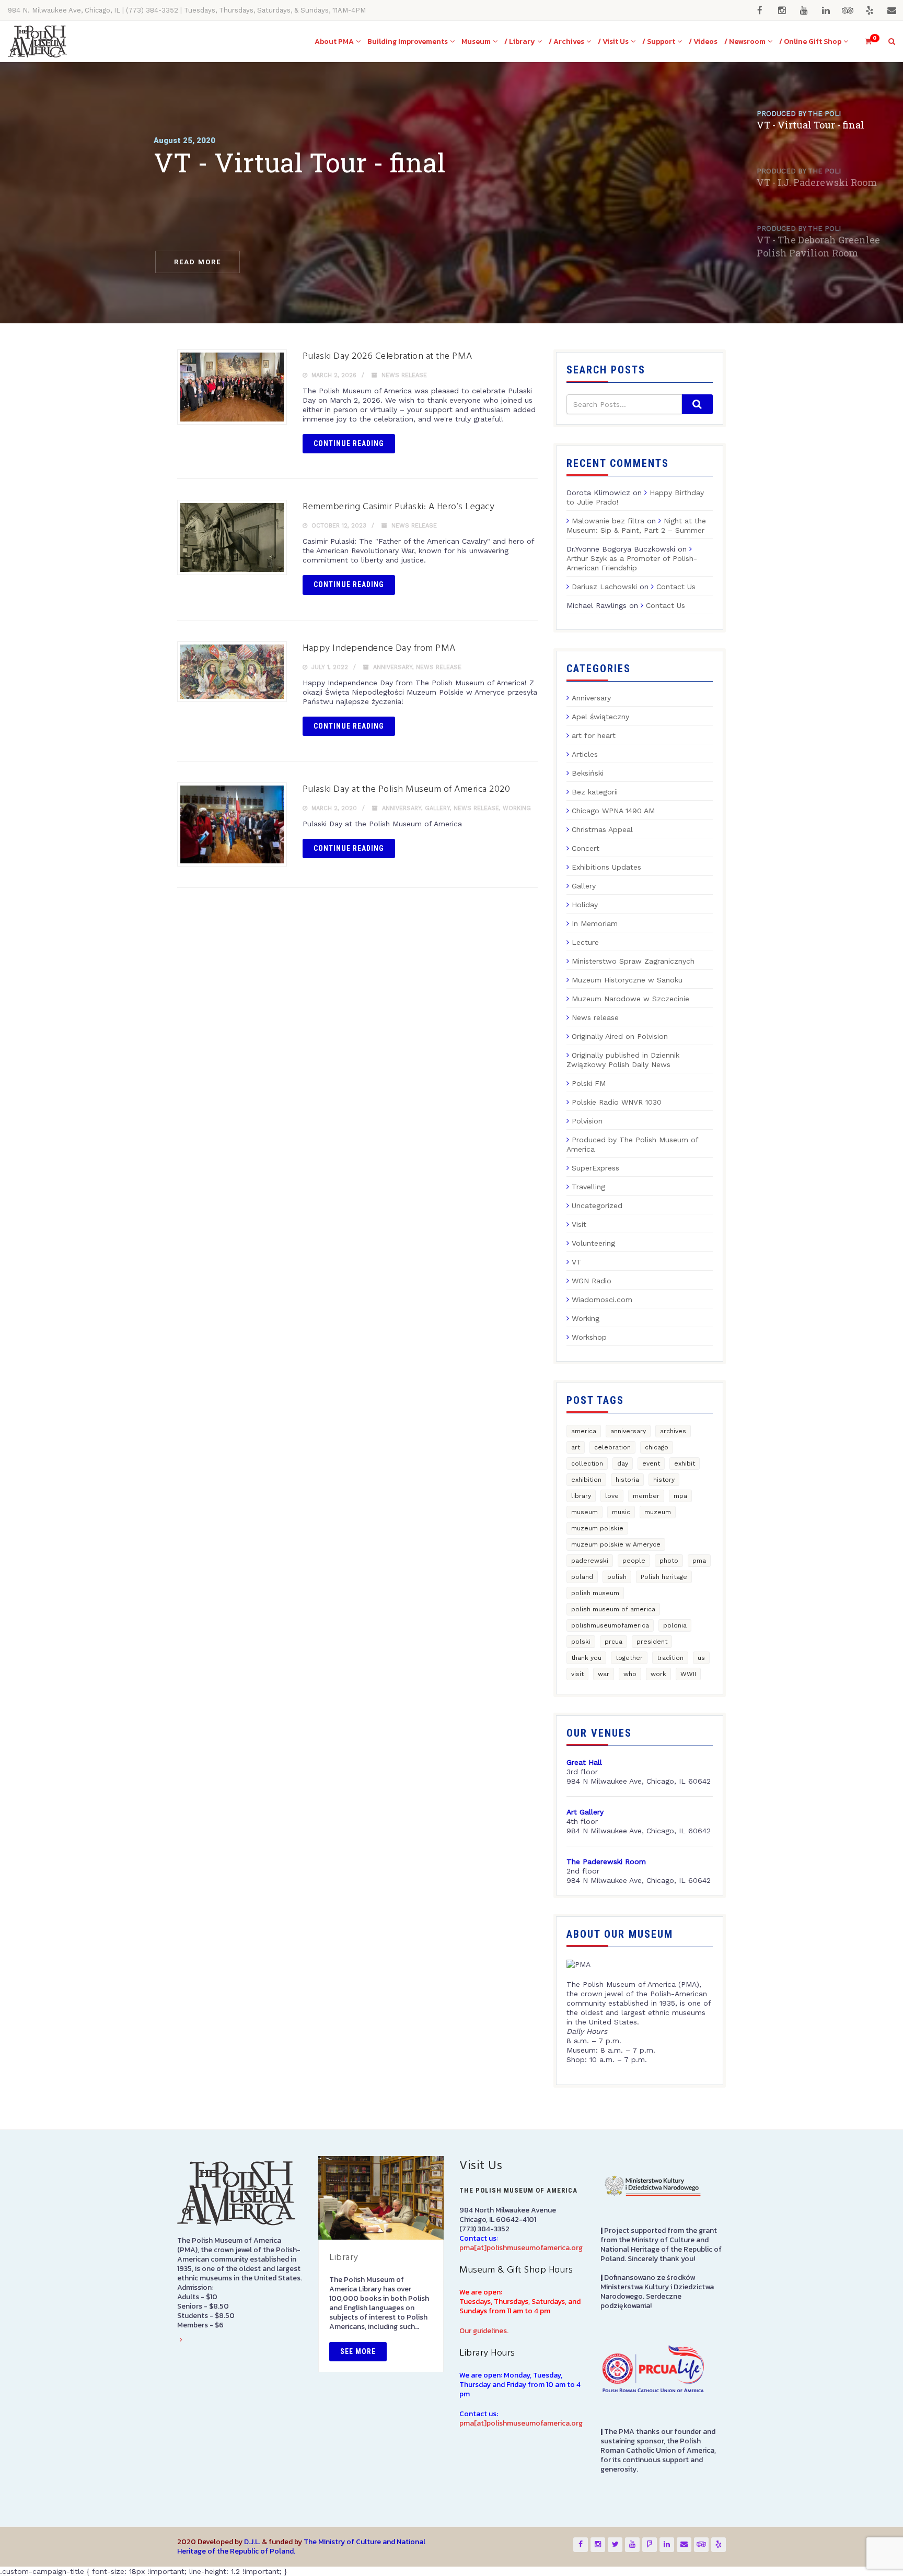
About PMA (334, 42)
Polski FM (589, 1083)
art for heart (594, 735)
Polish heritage (664, 1577)
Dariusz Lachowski (604, 587)
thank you (586, 1658)
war (604, 1674)
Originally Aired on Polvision (620, 1036)
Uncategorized (597, 1205)
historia (627, 1480)
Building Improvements (408, 42)
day (623, 1463)
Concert (586, 848)
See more (358, 2351)
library (581, 1496)
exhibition (586, 1480)
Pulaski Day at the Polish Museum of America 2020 (406, 789)
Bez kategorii (595, 792)
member (646, 1496)
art (576, 1447)
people (634, 1561)
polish (617, 1577)
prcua (613, 1642)
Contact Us (676, 587)
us (701, 1658)
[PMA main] (37, 42)
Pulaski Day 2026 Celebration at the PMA (387, 356)
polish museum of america (613, 1609)
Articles (585, 754)
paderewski (590, 1561)
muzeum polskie (597, 1528)
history (664, 1480)
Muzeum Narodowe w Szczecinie (630, 999)
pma (699, 1561)
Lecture (585, 942)
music (621, 1512)
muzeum (658, 1512)
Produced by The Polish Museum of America (632, 1144)
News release (404, 375)
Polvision (587, 1121)
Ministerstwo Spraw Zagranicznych (633, 961)
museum (584, 1512)
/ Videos (703, 42)
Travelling (588, 1187)
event (651, 1463)
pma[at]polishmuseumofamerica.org (521, 2248)
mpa (680, 1496)
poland (582, 1577)
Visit (579, 1224)
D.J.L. (252, 2542)
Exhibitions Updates (606, 867)
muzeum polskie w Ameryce (616, 1544)
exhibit (685, 1463)
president (652, 1642)
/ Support (659, 42)
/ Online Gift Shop (810, 42)
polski (581, 1642)
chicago (657, 1447)
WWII (688, 1674)
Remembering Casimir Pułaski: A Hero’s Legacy (398, 507)
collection (587, 1463)
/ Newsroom (745, 42)
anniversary (628, 1431)
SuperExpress (595, 1168)
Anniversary (393, 667)
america (584, 1431)
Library (344, 2258)
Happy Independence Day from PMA (379, 648)
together (629, 1658)
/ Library (520, 42)
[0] (864, 42)
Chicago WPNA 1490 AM (613, 811)
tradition (670, 1658)
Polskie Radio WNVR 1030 (617, 1102)
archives (673, 1431)
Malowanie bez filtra (608, 521)
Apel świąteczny (600, 717)
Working (517, 808)
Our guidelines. (484, 2331)
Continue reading (349, 443)
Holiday (585, 905)
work (658, 1674)
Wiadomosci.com (602, 1299)
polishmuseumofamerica (610, 1625)
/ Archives (566, 42)
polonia (675, 1625)
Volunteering (593, 1243)
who (630, 1674)
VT (577, 1262)
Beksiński (588, 773)
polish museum (595, 1593)
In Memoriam (595, 923)
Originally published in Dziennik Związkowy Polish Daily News (623, 1060)
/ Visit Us (613, 42)
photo (669, 1561)
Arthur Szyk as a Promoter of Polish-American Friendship (632, 563)
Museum (476, 42)
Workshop (589, 1337)
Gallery (437, 808)
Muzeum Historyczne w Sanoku (627, 980)
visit (577, 1674)
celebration (612, 1447)
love (612, 1496)
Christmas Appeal (602, 829)
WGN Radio (592, 1281)
